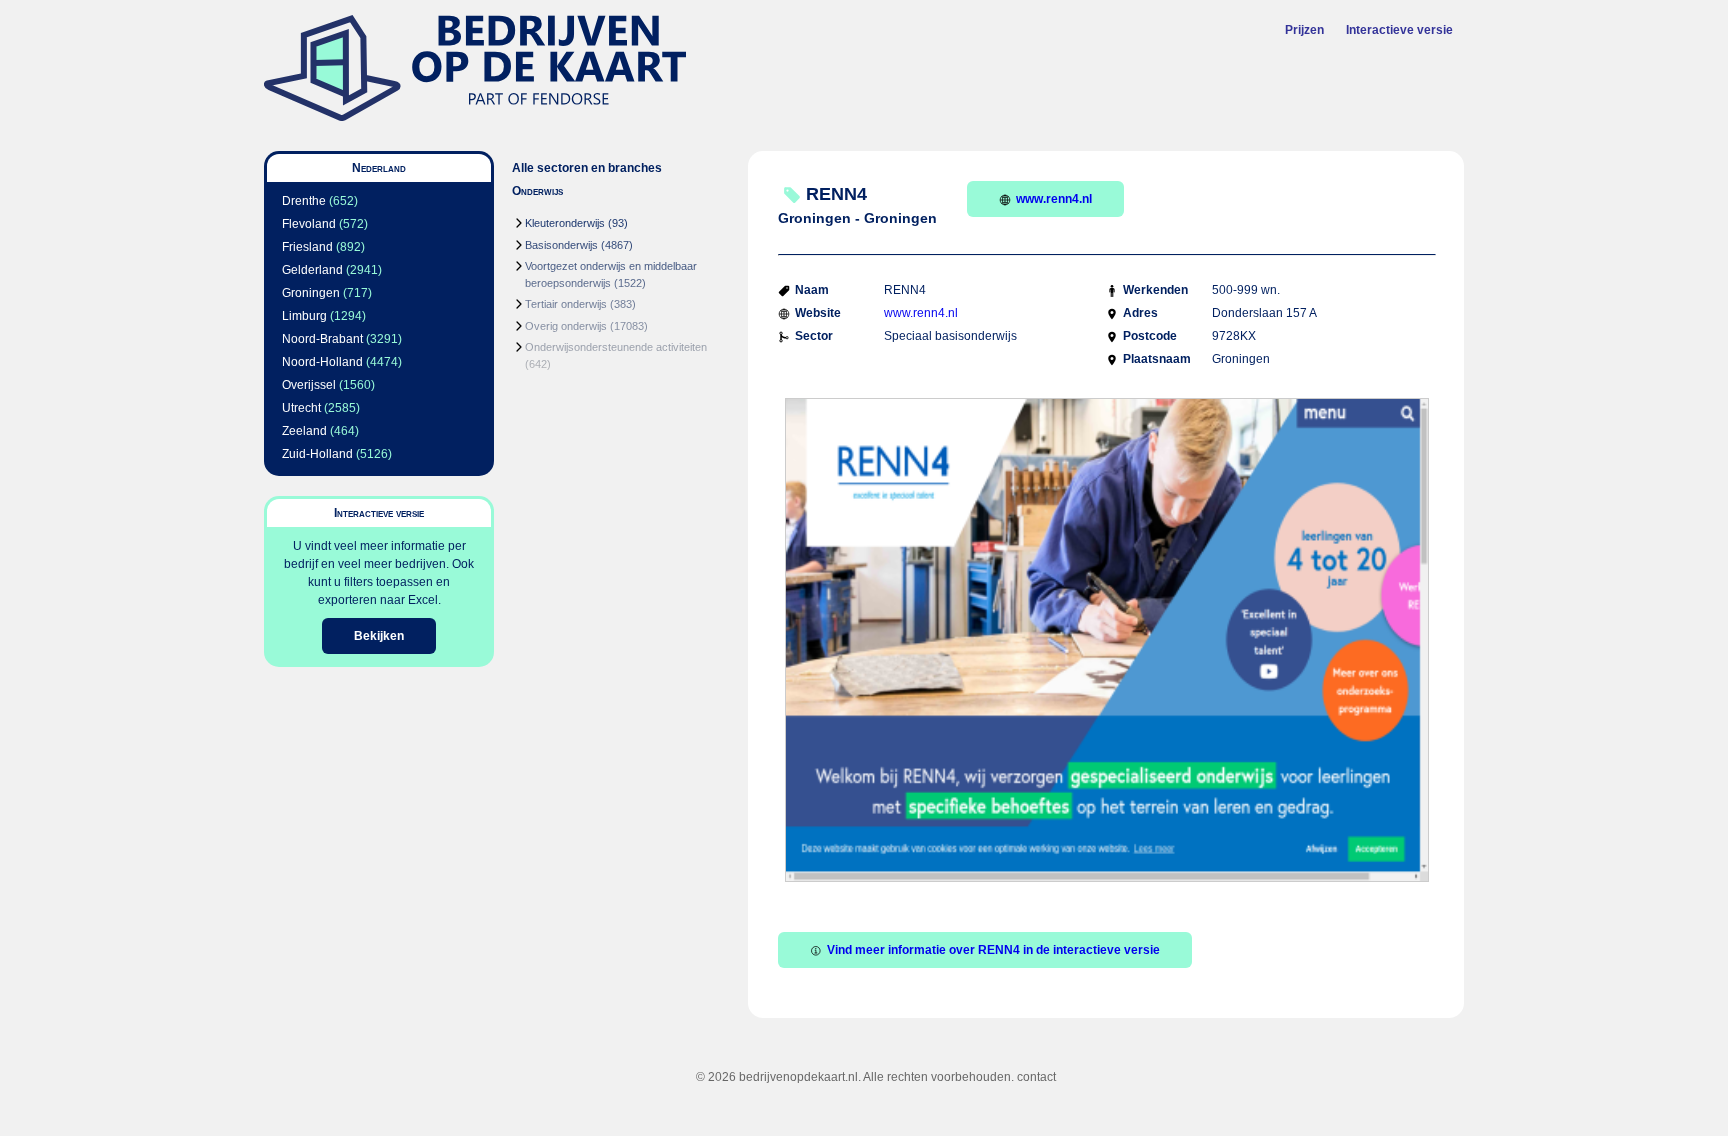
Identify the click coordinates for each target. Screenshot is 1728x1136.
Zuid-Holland (317, 454)
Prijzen (1304, 30)
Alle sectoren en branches (587, 168)
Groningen (311, 293)
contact (1036, 1077)
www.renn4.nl (1054, 199)
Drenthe (304, 201)
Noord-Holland (322, 362)
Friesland (307, 247)
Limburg (304, 316)
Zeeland (304, 431)
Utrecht (301, 408)
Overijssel (309, 385)
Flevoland (309, 224)
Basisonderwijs (561, 245)
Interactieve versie (1399, 30)
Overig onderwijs (566, 326)
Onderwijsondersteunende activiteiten (616, 347)
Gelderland (312, 270)
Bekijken (379, 636)
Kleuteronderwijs (565, 223)
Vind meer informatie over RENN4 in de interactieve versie (993, 950)
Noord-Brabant (322, 339)
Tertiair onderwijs (566, 304)
